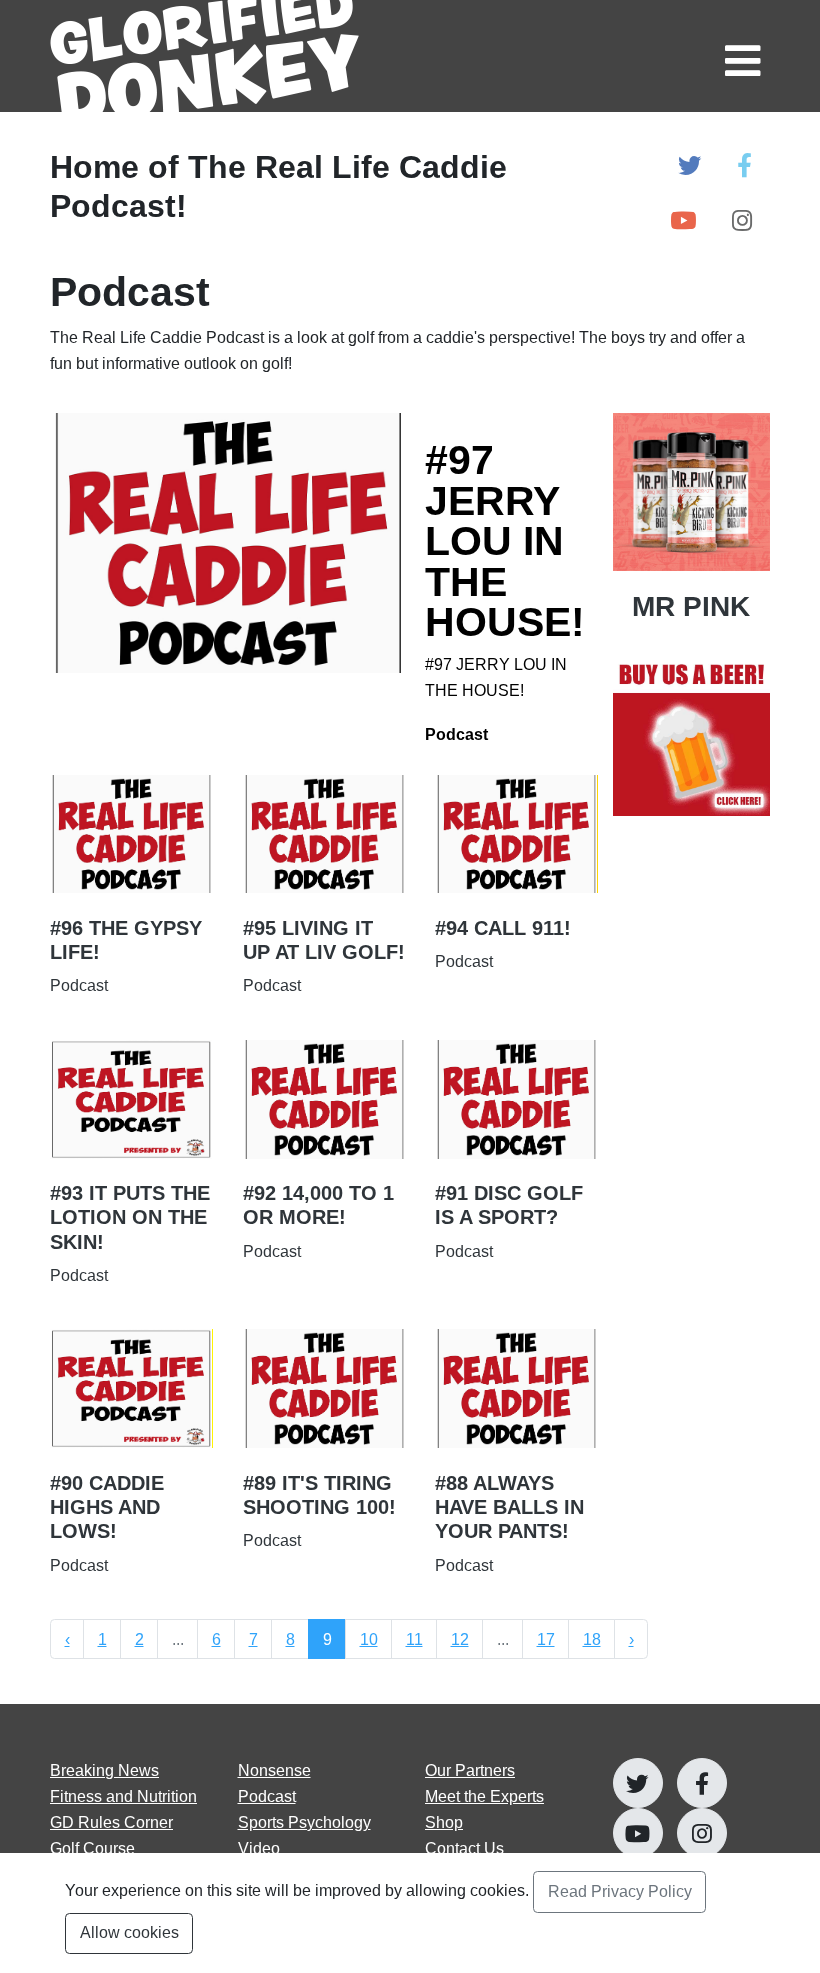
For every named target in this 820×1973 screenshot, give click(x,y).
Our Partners (470, 1770)
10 (369, 1639)
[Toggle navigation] (740, 55)
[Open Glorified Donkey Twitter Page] (689, 166)
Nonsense (274, 1770)
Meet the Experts (484, 1796)
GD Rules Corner (111, 1822)
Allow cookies (129, 1932)
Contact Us (464, 1848)
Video (259, 1848)
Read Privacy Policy (620, 1891)
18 (592, 1639)
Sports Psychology (304, 1822)
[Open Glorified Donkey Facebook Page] (744, 166)
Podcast (267, 1796)
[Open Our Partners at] (692, 738)
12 (460, 1639)
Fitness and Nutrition (123, 1796)
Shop (444, 1822)
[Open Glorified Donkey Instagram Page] (742, 221)
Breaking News (104, 1770)
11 (414, 1639)
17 (546, 1639)
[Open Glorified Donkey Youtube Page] (683, 221)
